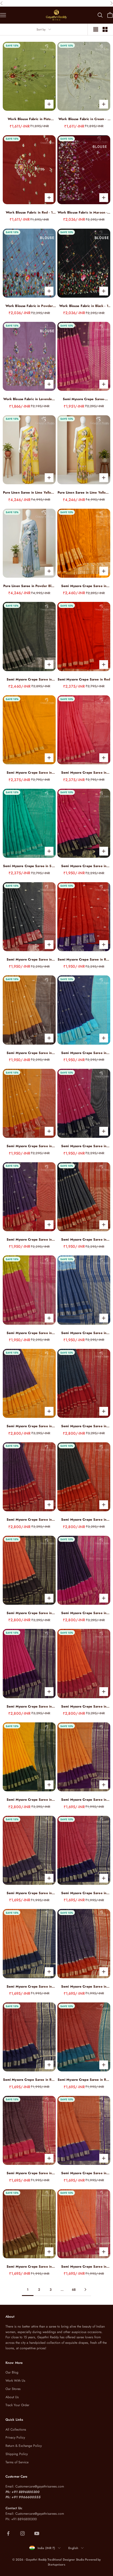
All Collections (16, 2430)
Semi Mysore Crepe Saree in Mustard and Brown (29, 1053)
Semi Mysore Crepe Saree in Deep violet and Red (29, 1240)
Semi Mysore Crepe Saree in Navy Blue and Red (84, 1240)
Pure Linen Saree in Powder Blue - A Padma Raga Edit (29, 586)
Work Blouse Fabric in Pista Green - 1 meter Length (29, 119)
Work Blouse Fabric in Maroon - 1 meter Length (84, 213)
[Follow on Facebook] (8, 2533)
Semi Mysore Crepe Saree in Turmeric (84, 586)
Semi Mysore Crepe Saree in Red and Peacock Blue (84, 2080)
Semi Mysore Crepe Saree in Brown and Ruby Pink (29, 2173)
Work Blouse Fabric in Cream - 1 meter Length (84, 119)
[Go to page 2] (85, 2289)
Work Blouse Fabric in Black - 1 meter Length (84, 306)
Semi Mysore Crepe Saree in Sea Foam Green (29, 866)
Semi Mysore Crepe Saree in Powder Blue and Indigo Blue (84, 1333)
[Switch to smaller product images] (105, 29)
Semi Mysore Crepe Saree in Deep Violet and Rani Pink (84, 1613)
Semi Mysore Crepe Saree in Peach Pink (84, 773)
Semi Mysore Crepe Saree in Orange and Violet (84, 2173)
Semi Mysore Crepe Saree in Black (29, 680)
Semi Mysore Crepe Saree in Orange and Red (84, 2267)
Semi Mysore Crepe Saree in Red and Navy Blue (84, 960)
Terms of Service (17, 2462)
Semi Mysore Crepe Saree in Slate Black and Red (29, 960)
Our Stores (13, 2389)
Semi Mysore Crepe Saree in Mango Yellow (29, 773)
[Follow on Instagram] (22, 2533)
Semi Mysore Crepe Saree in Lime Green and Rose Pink (29, 1333)
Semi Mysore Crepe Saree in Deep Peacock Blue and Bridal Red (84, 1426)
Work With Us (15, 2381)
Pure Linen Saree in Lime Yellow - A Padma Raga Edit (29, 493)
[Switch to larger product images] (96, 29)
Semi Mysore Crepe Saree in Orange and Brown (29, 1613)
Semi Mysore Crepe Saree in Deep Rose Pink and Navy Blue (84, 1893)
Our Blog (12, 2372)
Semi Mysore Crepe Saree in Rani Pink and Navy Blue (84, 1146)
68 (74, 2290)
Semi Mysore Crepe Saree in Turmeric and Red (29, 1146)
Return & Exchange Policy (24, 2446)
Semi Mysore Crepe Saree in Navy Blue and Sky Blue (84, 1053)
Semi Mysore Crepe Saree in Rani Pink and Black (84, 866)
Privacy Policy (15, 2437)
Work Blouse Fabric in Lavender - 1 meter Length (29, 399)
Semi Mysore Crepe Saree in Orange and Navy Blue (29, 1987)
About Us (12, 2397)
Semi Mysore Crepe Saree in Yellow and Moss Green (29, 1800)
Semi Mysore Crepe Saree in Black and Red (84, 1520)
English (73, 2548)
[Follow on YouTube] (37, 2533)
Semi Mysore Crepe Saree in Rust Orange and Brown (29, 2267)
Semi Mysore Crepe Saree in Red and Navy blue (29, 2080)
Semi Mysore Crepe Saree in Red (84, 679)
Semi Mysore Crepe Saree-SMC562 (84, 399)
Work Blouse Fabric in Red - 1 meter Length (29, 213)
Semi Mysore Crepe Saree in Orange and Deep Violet (84, 1800)
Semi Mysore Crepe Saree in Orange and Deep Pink (84, 1707)
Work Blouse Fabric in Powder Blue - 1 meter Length (29, 306)
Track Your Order (17, 2405)
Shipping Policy (17, 2454)
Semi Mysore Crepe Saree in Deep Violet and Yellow (29, 1426)
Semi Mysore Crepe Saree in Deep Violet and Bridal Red (29, 1520)
